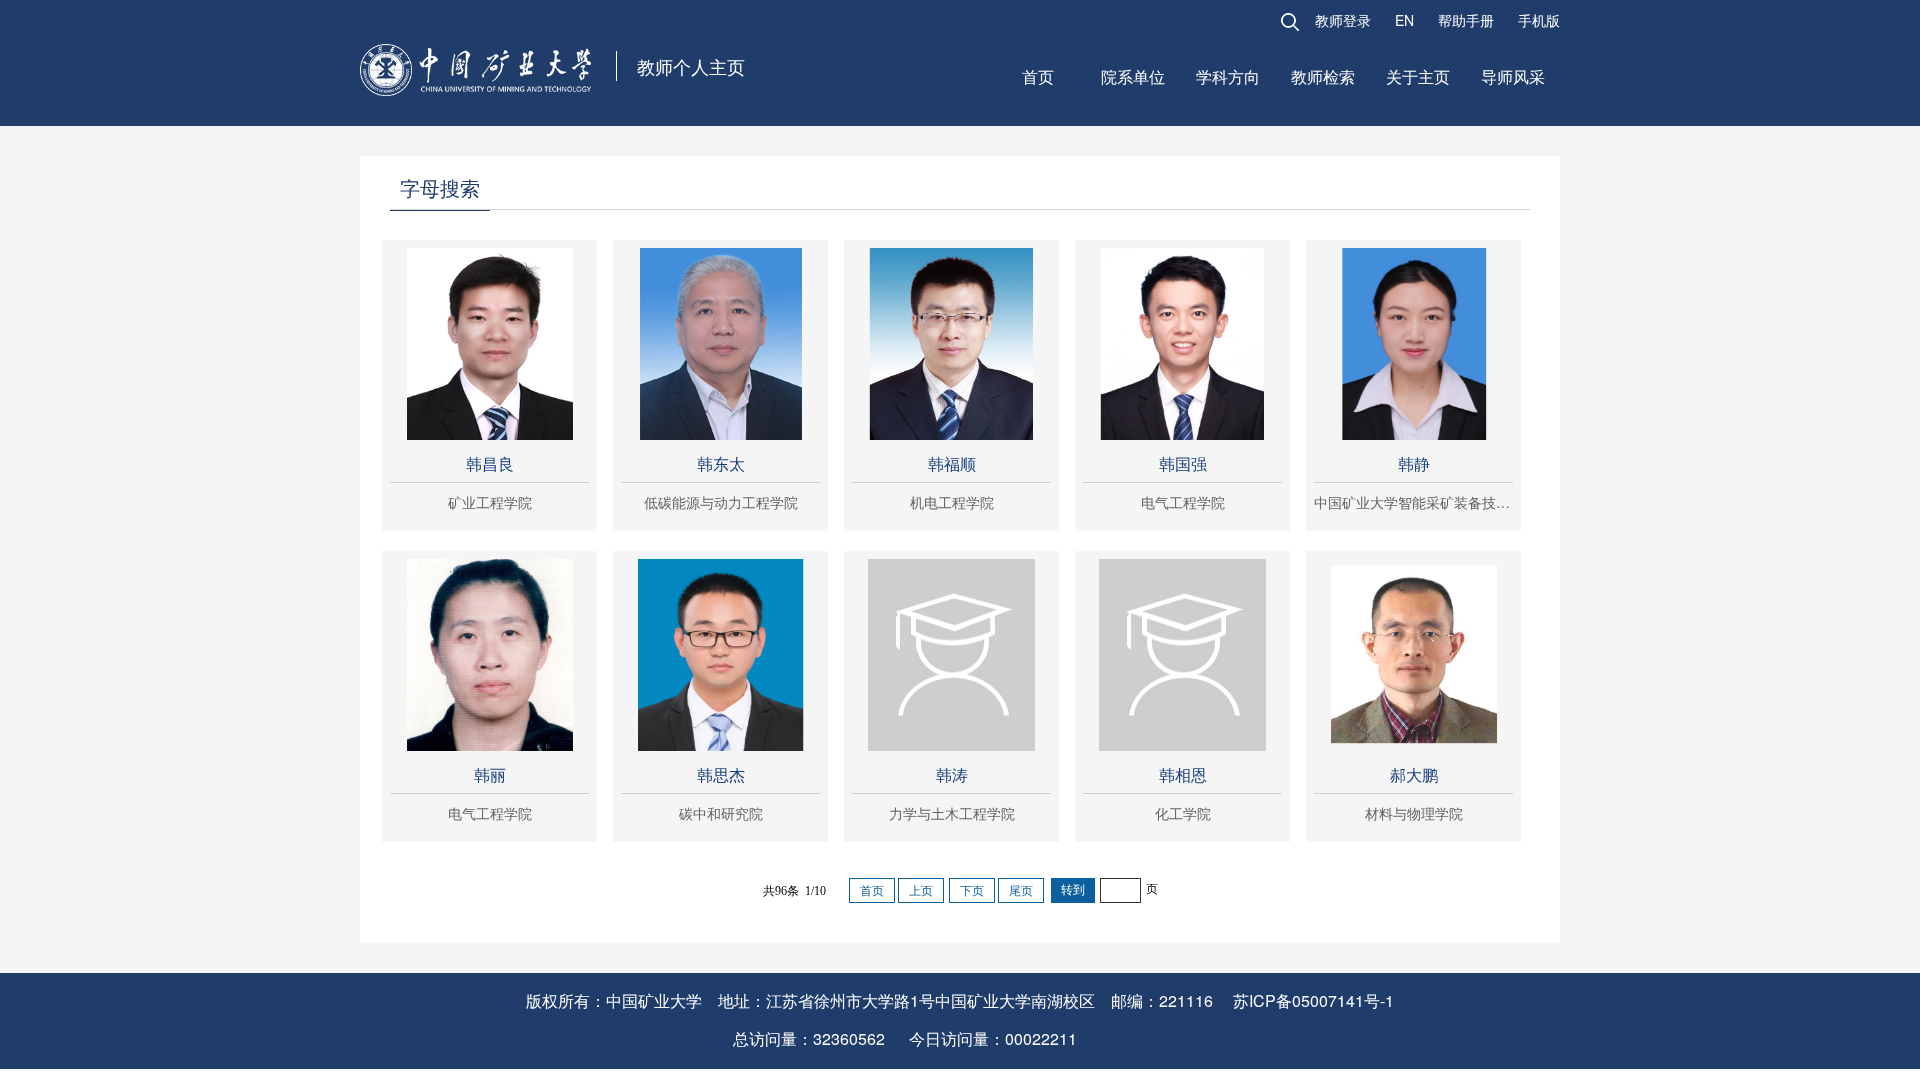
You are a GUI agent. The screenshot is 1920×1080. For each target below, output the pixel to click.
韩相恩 (1183, 774)
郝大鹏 (1414, 774)
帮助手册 (1466, 20)
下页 (972, 891)
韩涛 (952, 774)
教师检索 (1323, 76)
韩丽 (490, 774)
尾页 (1021, 891)
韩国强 (1183, 463)
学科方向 (1228, 76)
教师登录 (1343, 20)
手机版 (1539, 20)
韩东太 (721, 463)
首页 (1038, 76)
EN (1404, 20)
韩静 (1414, 463)
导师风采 (1513, 76)
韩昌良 (490, 463)
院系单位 (1133, 76)
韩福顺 (952, 463)
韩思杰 (721, 774)
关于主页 (1418, 76)
